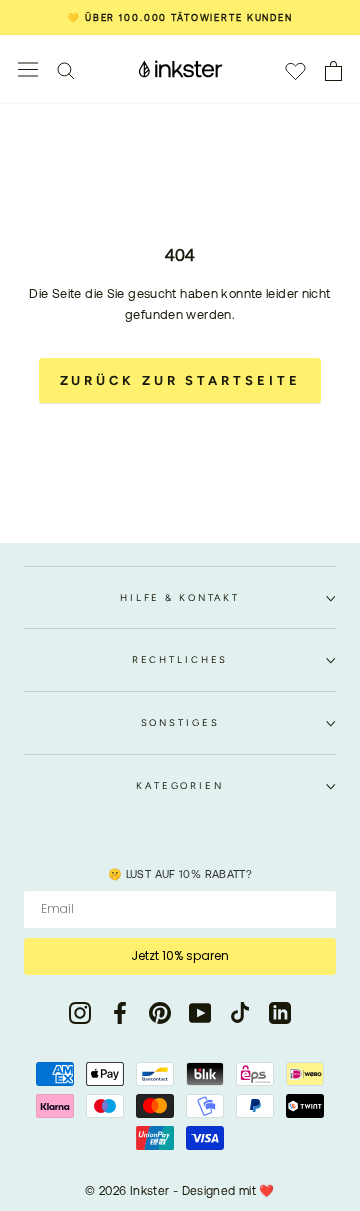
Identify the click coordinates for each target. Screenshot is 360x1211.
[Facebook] (120, 1013)
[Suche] (66, 69)
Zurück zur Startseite (180, 380)
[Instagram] (80, 1013)
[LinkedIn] (280, 1013)
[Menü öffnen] (28, 69)
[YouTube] (200, 1013)
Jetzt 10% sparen (180, 955)
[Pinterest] (160, 1013)
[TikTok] (240, 1013)
